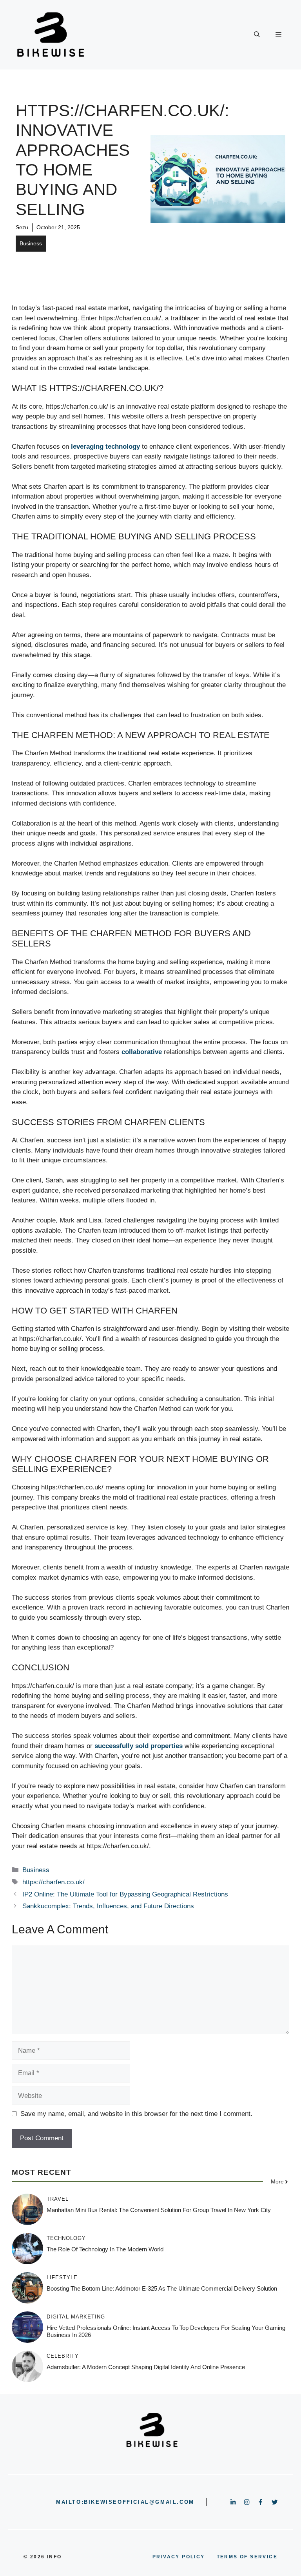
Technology (66, 2238)
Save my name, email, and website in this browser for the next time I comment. (136, 2114)
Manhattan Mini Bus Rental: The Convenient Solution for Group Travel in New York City (159, 2210)
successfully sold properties (139, 1746)
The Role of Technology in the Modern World (105, 2249)
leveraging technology (105, 447)
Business (31, 243)
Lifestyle (62, 2277)
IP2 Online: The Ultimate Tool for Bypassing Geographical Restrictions (125, 1894)
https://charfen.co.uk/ (53, 1882)
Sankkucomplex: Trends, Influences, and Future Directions (108, 1906)
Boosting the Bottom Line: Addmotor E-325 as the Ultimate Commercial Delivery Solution (162, 2288)
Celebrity (63, 2356)
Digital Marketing (76, 2317)
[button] (257, 35)
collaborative (142, 1052)
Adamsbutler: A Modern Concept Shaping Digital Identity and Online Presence (146, 2367)
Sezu (22, 227)
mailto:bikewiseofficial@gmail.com (125, 2502)
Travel (58, 2199)
